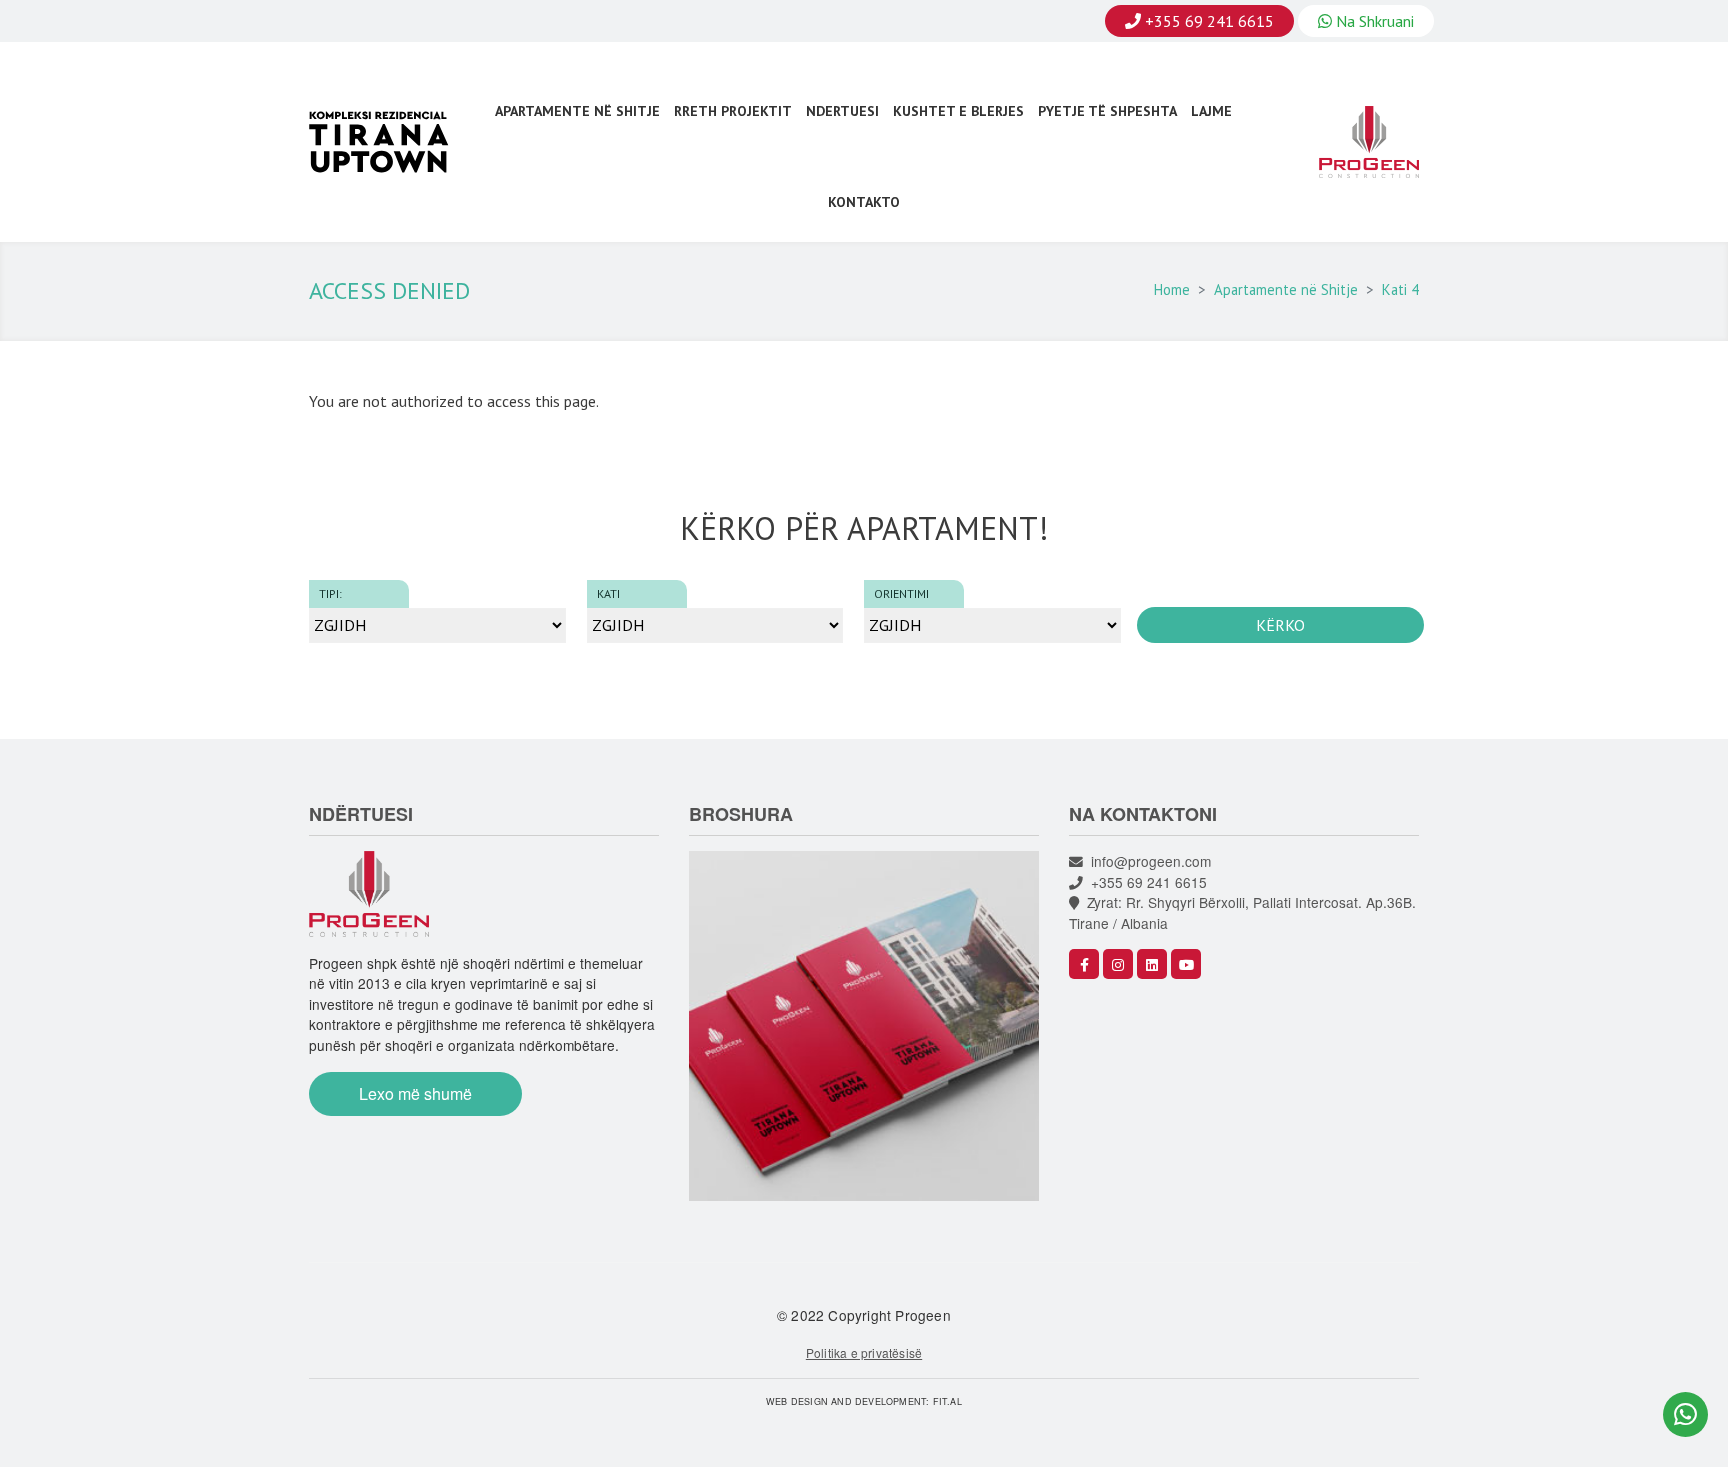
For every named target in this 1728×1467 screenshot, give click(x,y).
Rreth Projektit (733, 111)
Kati (608, 593)
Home (1172, 289)
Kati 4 (1400, 289)
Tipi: (330, 593)
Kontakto (864, 202)
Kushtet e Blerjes (958, 111)
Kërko (1280, 625)
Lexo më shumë (415, 1093)
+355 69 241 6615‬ (1145, 882)
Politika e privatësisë (864, 1352)
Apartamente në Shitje (577, 111)
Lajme (1211, 111)
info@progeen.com (1147, 861)
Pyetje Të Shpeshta (1107, 111)
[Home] (388, 142)
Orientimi (901, 593)
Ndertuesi (842, 111)
